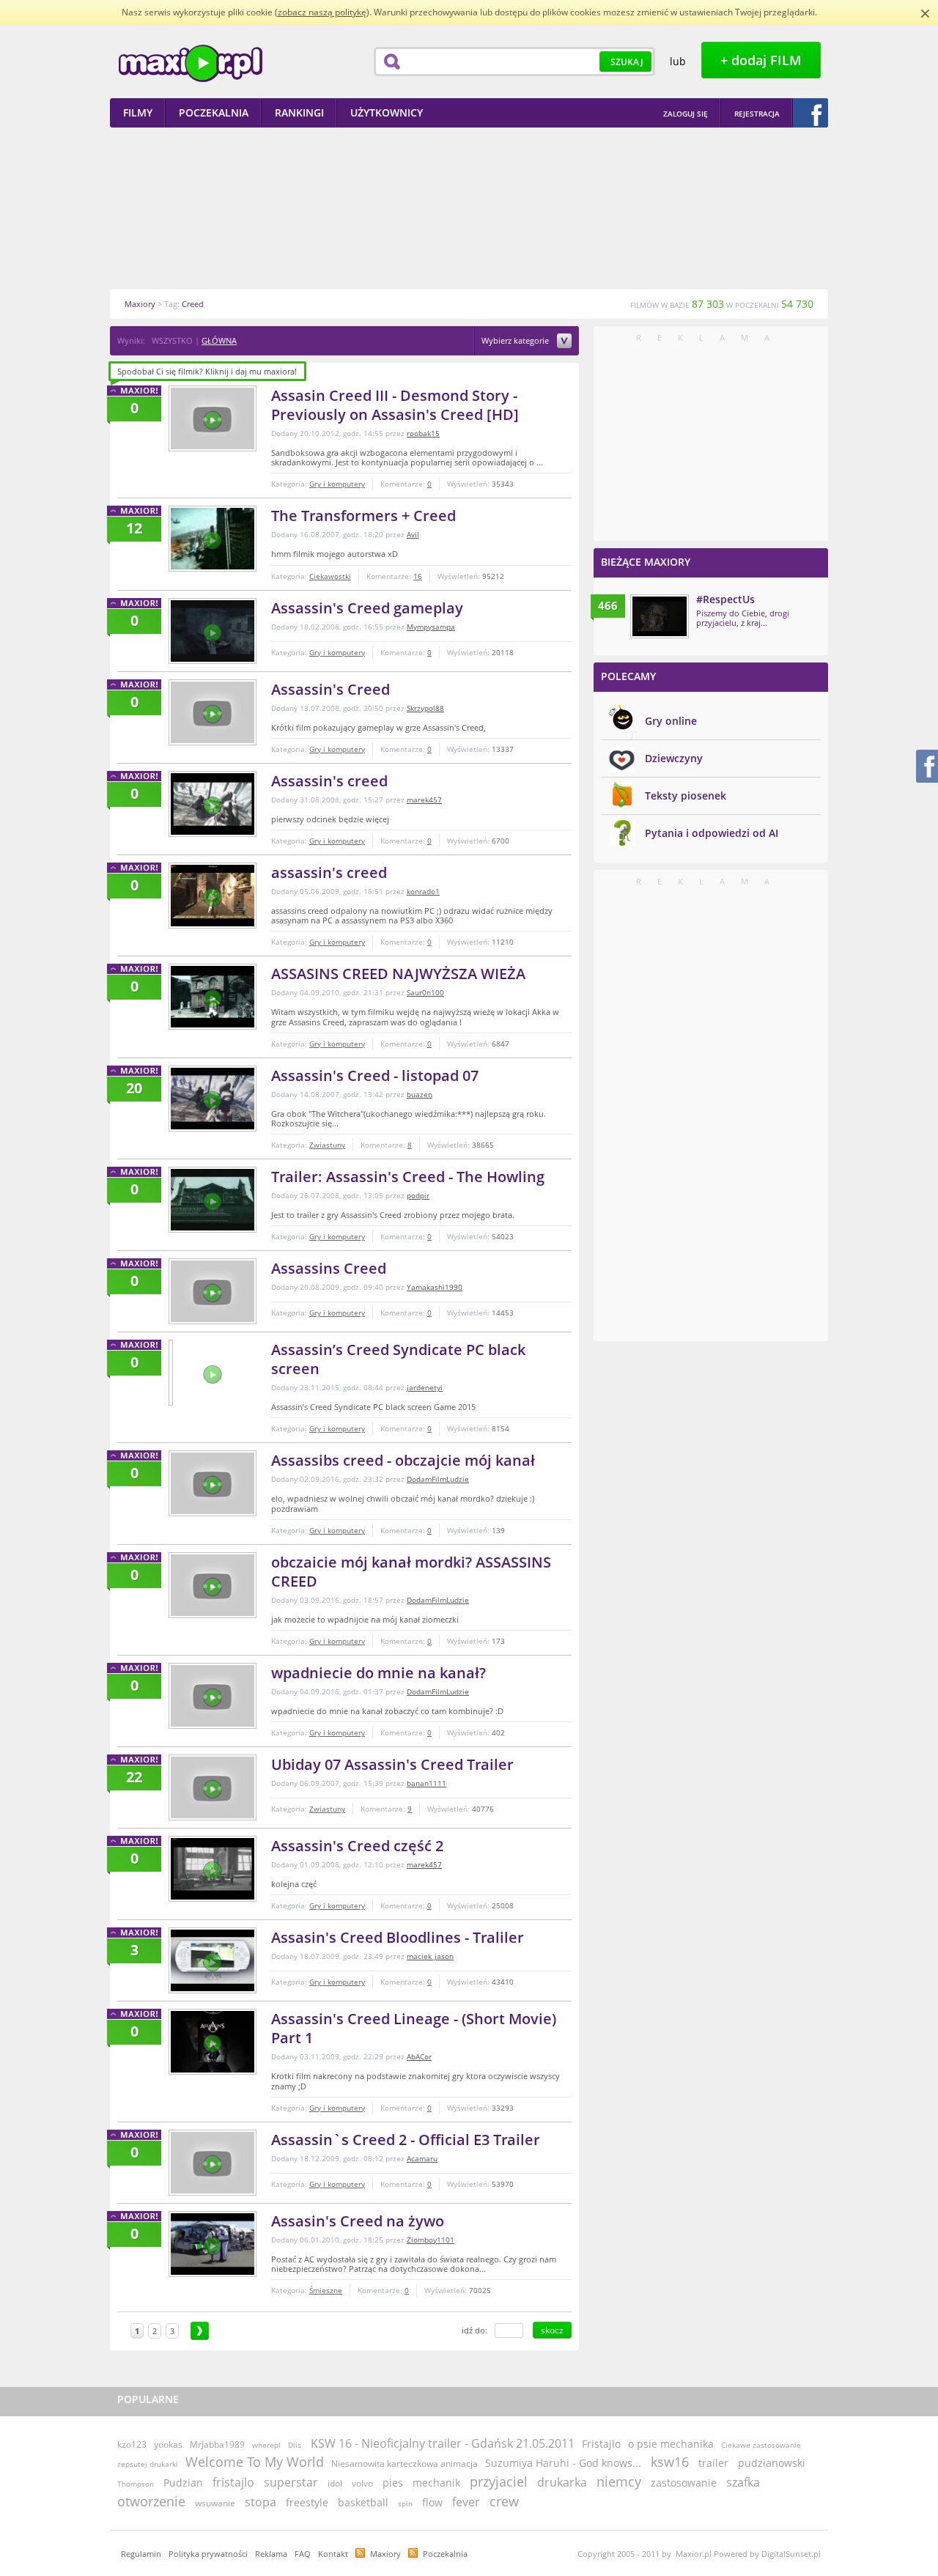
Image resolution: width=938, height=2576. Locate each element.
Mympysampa (431, 627)
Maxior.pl (191, 63)
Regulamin (141, 2554)
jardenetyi (425, 1387)
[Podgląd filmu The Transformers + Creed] (213, 539)
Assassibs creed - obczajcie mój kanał (403, 1460)
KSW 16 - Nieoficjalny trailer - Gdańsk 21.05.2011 (443, 2443)
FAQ (303, 2554)
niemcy (619, 2481)
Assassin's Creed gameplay (367, 608)
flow (432, 2502)
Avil (413, 534)
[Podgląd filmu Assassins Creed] (213, 1291)
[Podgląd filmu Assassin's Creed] (213, 712)
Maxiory (385, 2554)
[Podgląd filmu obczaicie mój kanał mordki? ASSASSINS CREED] (213, 1585)
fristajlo (233, 2482)
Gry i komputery (337, 484)
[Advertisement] (469, 208)
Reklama (271, 2554)
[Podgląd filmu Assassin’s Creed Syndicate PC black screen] (171, 1373)
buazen (420, 1094)
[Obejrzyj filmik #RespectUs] (660, 616)
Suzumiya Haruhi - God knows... (563, 2463)
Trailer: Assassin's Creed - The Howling (408, 1177)
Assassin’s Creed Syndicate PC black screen (398, 1359)
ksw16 (670, 2462)
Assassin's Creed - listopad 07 (375, 1075)
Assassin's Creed (330, 689)
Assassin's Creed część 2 (357, 1846)
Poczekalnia (445, 2554)
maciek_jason (430, 1956)
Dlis (295, 2445)
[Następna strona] (200, 2331)
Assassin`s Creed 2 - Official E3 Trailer (406, 2140)
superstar (291, 2482)
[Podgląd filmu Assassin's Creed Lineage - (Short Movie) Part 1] (213, 2042)
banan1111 (426, 1783)
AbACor (419, 2056)
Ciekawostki (330, 576)
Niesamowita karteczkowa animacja (405, 2464)
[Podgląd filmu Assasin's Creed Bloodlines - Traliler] (213, 1960)
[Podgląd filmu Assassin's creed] (213, 804)
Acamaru (422, 2158)
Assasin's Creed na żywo (358, 2221)
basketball (363, 2502)
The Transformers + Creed (363, 516)
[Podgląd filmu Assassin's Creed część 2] (213, 1869)
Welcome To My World (255, 2462)
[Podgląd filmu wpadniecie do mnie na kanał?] (213, 1696)
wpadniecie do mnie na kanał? (378, 1673)
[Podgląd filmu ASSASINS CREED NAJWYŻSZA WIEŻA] (213, 997)
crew (504, 2501)
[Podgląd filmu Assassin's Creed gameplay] (213, 631)
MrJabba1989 (217, 2444)
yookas (168, 2444)
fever (466, 2502)
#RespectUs (725, 599)
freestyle (307, 2502)
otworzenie (151, 2501)
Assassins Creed (329, 1268)
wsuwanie (215, 2503)
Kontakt (333, 2554)
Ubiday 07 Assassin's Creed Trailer (392, 1764)
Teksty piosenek (686, 796)
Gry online (671, 721)
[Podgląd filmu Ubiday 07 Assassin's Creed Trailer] (213, 1787)
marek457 (424, 800)
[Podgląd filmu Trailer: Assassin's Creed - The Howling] (213, 1200)
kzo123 (132, 2444)
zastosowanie (684, 2483)
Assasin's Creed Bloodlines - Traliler (398, 1937)
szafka (743, 2482)
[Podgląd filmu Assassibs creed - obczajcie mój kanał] (213, 1483)
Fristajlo (601, 2444)
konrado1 (423, 891)
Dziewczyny (674, 758)
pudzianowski (772, 2463)
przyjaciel (499, 2481)
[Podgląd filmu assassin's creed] (213, 896)
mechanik (436, 2483)
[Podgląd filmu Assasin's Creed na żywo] (213, 2244)
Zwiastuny (327, 1145)
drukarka (562, 2482)
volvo (362, 2483)
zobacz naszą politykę (322, 12)
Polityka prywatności (208, 2554)
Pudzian (183, 2483)
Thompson (136, 2484)
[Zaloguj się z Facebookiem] (810, 113)
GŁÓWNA (219, 340)
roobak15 (423, 433)
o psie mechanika (671, 2444)
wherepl (266, 2445)
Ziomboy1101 (431, 2240)
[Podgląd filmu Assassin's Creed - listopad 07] (213, 1099)
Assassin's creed (329, 781)
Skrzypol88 (425, 708)
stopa (261, 2502)
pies (393, 2483)
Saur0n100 (425, 992)
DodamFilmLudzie (438, 1479)
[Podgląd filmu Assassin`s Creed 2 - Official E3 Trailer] (213, 2163)
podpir (418, 1195)
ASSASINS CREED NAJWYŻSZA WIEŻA (398, 974)
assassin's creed (329, 872)
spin (405, 2503)
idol (335, 2483)
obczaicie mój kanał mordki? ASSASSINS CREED (411, 1572)
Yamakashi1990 (435, 1287)
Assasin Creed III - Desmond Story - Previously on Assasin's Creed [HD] (395, 405)
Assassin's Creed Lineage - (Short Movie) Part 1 (414, 2028)
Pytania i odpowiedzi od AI (712, 833)
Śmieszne (326, 2290)
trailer (713, 2463)
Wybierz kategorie (516, 341)
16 (418, 576)
